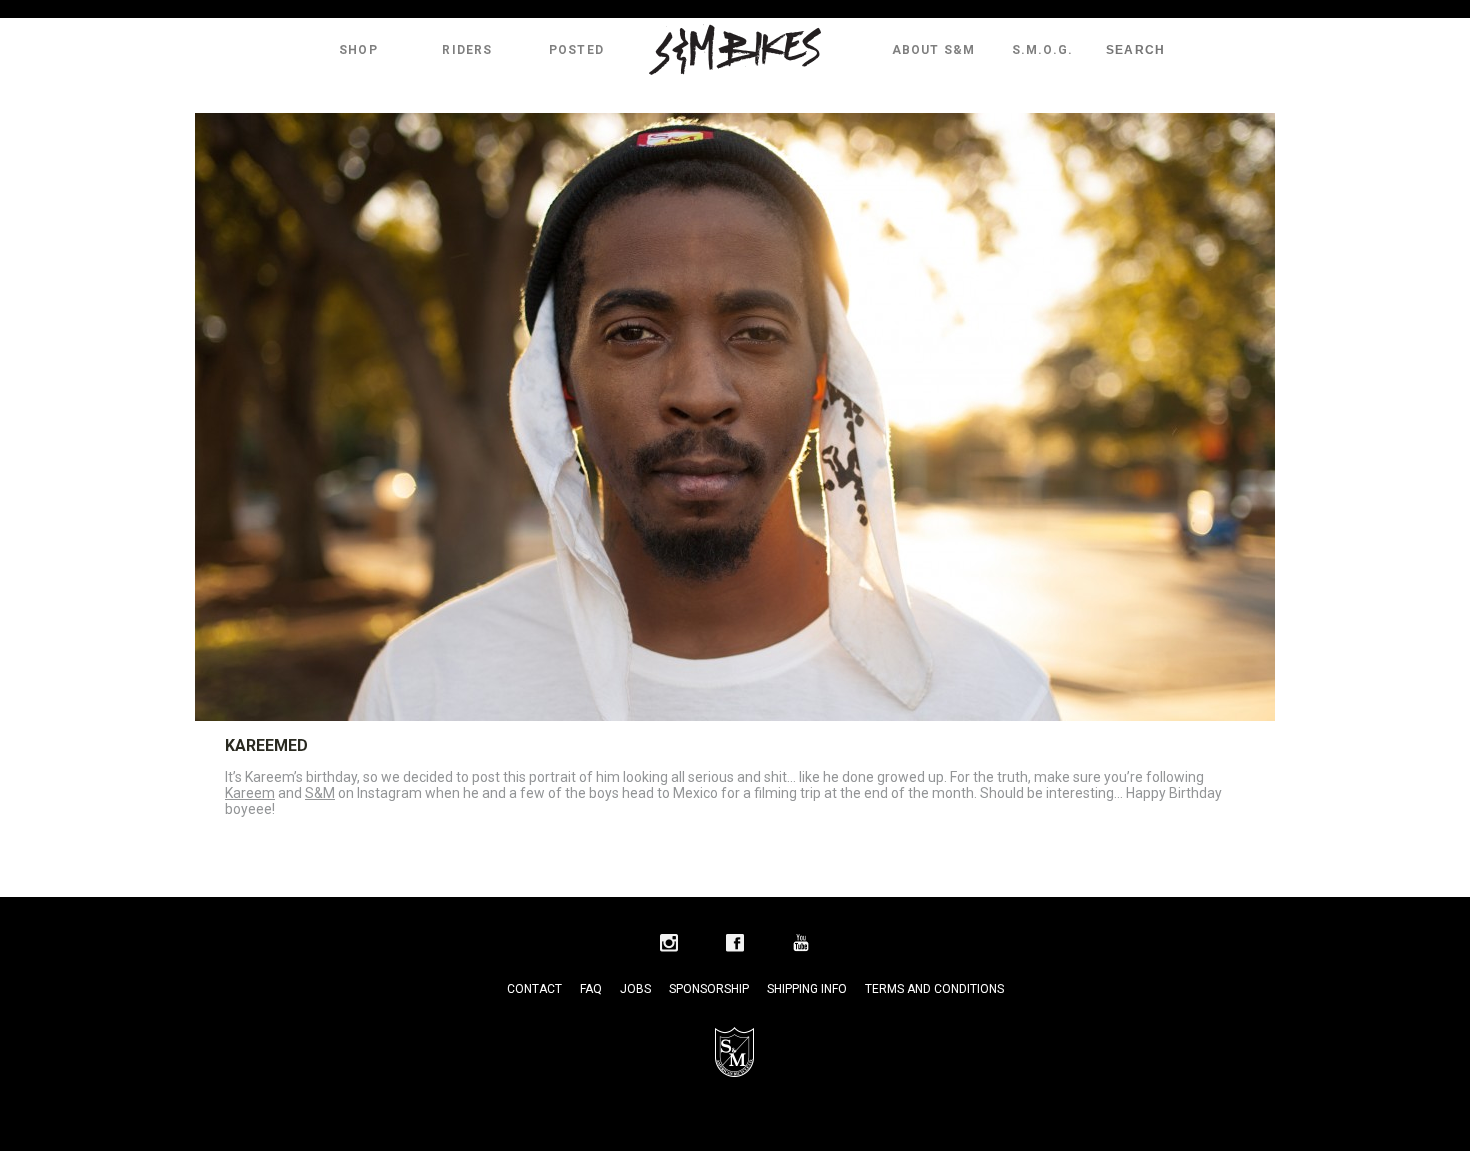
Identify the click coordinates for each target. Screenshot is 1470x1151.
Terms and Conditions (934, 989)
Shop (358, 50)
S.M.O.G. (1043, 50)
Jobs (635, 989)
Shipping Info (807, 989)
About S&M (934, 50)
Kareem (250, 793)
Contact (534, 989)
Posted (576, 50)
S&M (320, 793)
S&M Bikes (735, 50)
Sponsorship (709, 989)
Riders (467, 50)
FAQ (591, 989)
